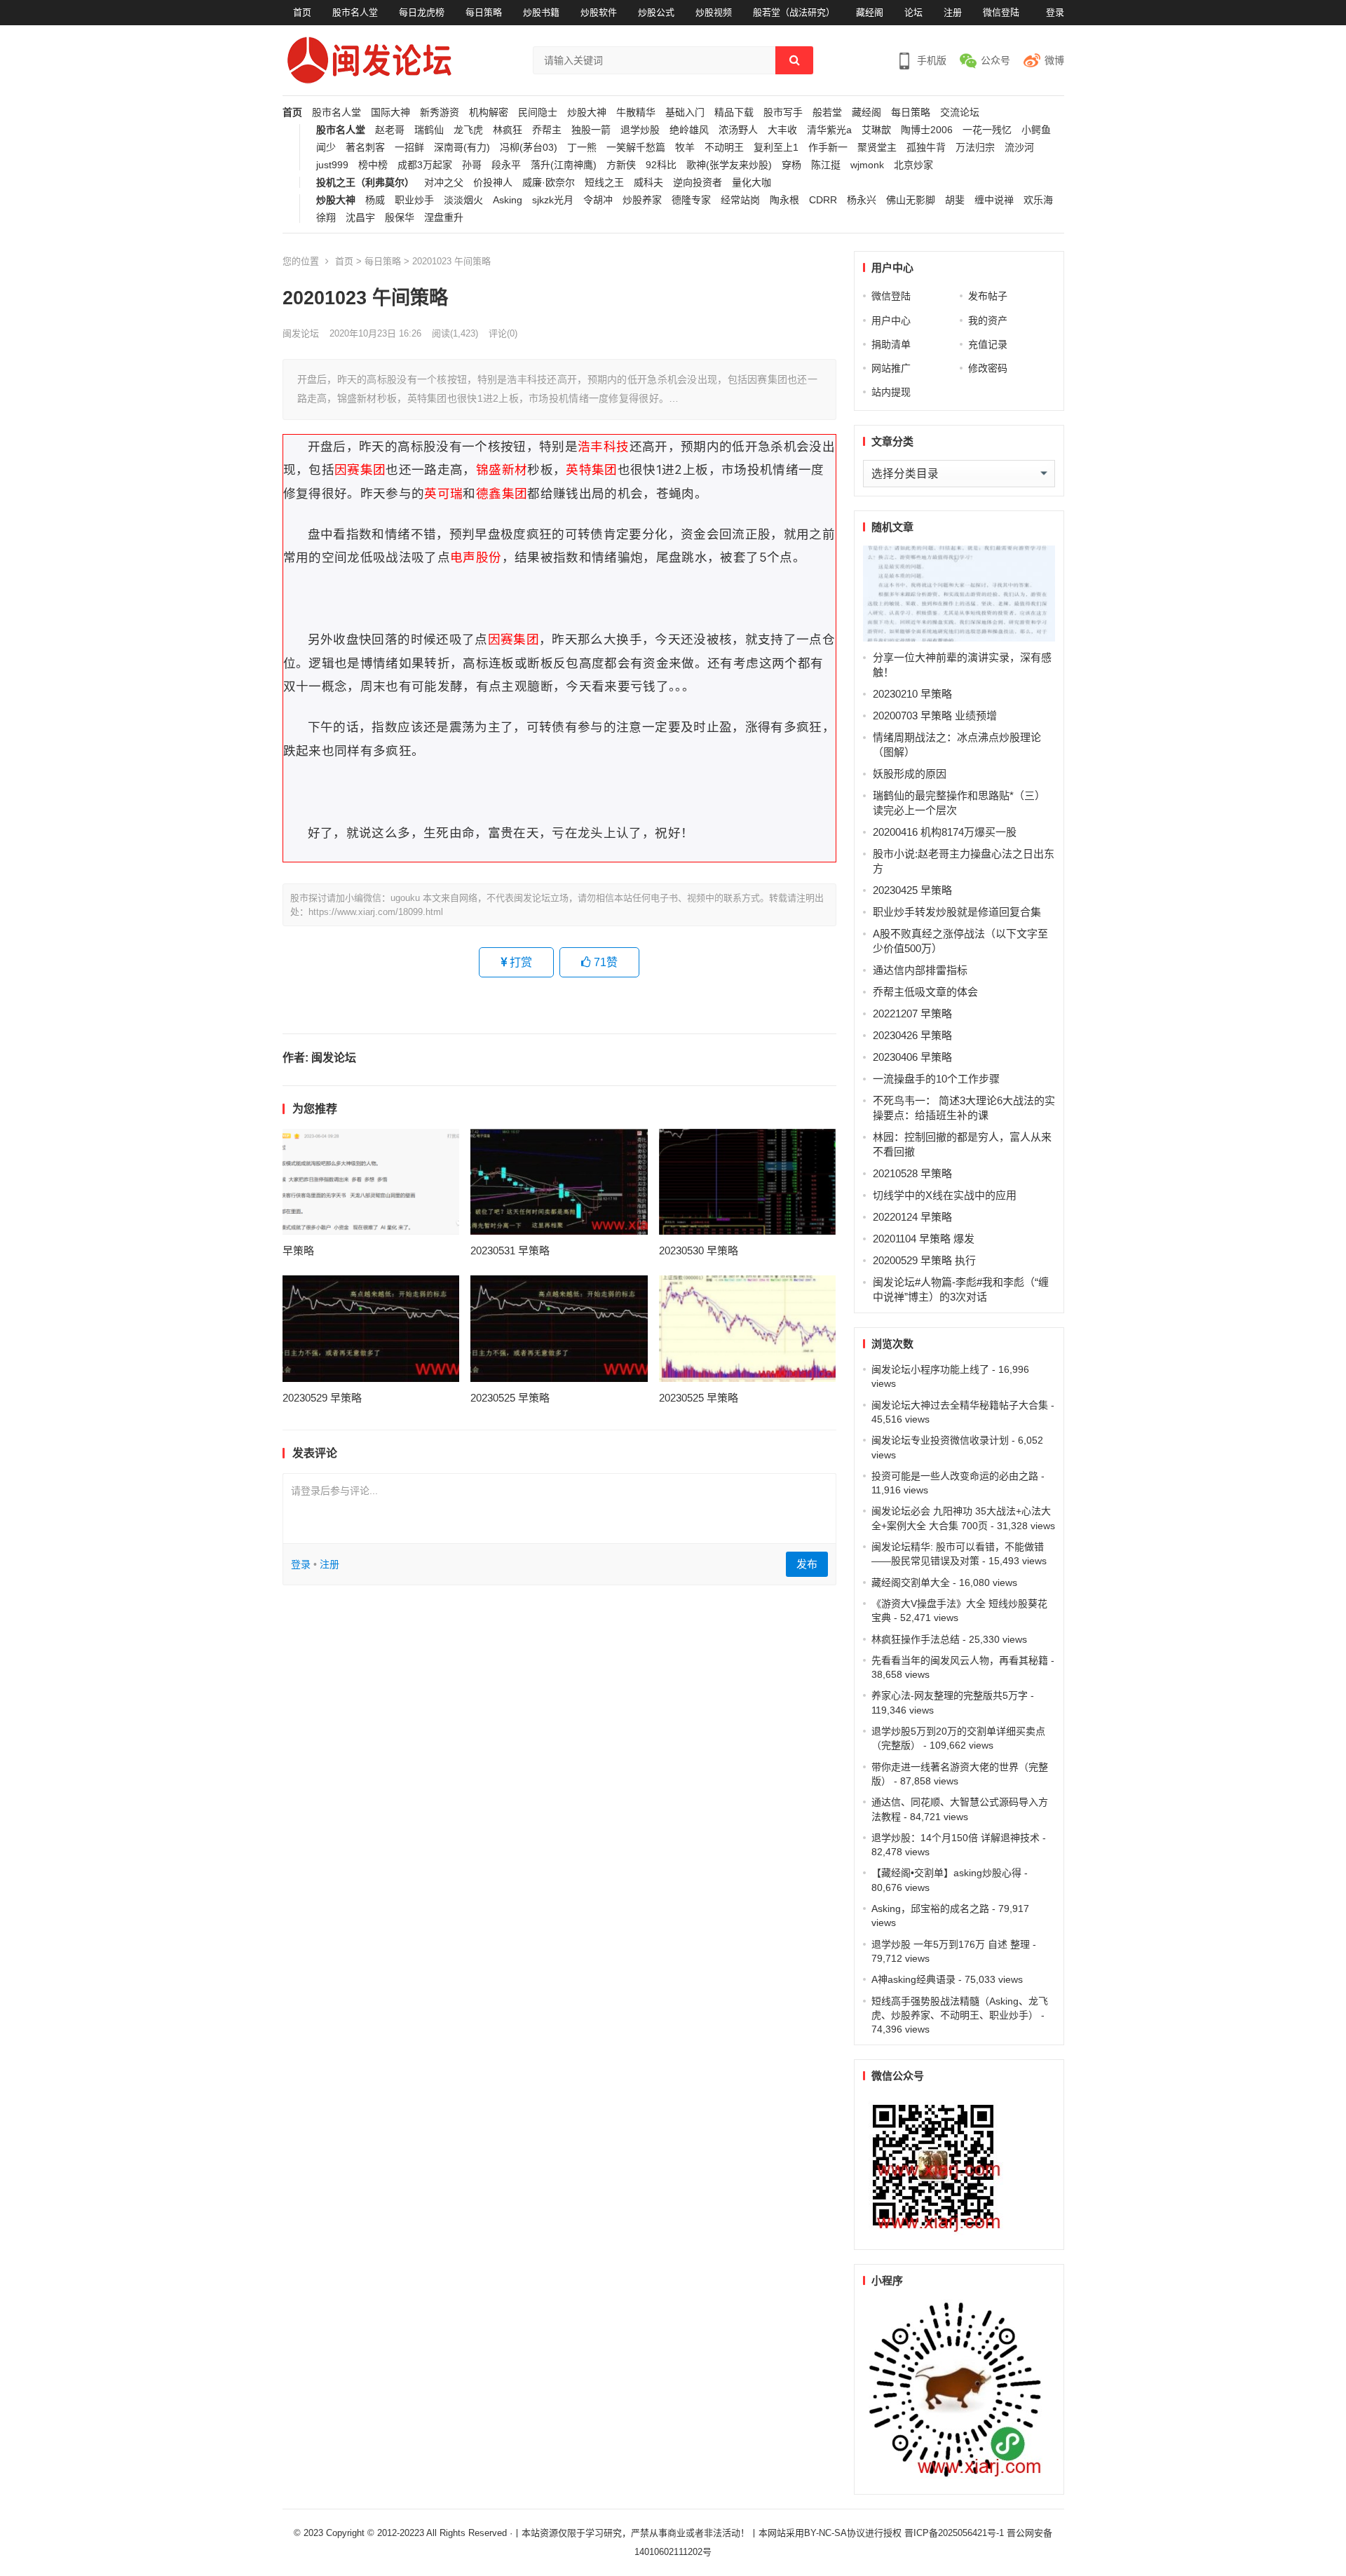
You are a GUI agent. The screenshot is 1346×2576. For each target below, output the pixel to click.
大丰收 (782, 130)
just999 (332, 165)
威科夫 (648, 183)
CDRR (823, 200)
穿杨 (791, 165)
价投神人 (493, 183)
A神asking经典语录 (913, 1979)
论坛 (913, 12)
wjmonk (867, 165)
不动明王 (724, 148)
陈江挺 (826, 165)
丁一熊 (582, 148)
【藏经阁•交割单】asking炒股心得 (946, 1873)
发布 (807, 1564)
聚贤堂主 (877, 148)
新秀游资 (440, 113)
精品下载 (734, 113)
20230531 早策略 (510, 1250)
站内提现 (891, 392)
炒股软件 (599, 12)
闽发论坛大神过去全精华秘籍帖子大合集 (960, 1405)
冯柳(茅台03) (529, 148)
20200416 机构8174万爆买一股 (945, 832)
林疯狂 (508, 130)
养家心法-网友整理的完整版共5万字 (950, 1695)
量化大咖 (752, 183)
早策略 (298, 1250)
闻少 (326, 148)
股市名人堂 (355, 12)
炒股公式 (656, 12)
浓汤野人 (738, 130)
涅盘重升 (444, 218)
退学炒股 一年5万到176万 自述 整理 (951, 1944)
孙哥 (472, 165)
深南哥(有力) (462, 148)
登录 (1055, 12)
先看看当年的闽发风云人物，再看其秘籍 (960, 1660)
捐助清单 (891, 344)
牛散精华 (636, 113)
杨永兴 (862, 200)
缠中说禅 (994, 200)
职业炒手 (414, 200)
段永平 (506, 165)
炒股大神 (587, 113)
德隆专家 (691, 200)
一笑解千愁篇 (636, 148)
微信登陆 (1001, 12)
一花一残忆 (987, 130)
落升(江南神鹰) (564, 165)
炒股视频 (714, 12)
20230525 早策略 (510, 1398)
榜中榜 (373, 165)
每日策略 (484, 12)
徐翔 (326, 218)
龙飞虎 (468, 130)
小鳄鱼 (1036, 130)
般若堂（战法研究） (794, 12)
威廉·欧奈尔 (549, 183)
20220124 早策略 (912, 1217)
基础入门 (685, 113)
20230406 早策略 (912, 1057)
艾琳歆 (876, 130)
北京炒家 (913, 165)
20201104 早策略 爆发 (924, 1239)
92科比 (661, 165)
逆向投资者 (698, 183)
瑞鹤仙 (429, 130)
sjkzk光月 (553, 200)
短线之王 (604, 183)
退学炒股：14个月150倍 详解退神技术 (956, 1838)
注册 (953, 12)
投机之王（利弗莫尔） (365, 183)
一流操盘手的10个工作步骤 (936, 1079)
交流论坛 (960, 113)
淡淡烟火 (463, 200)
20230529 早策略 (322, 1398)
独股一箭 (591, 130)
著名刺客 (365, 148)
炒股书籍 (541, 12)
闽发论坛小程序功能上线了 (930, 1369)
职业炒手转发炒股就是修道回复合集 (957, 912)
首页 (302, 12)
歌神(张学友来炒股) (729, 165)
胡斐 (955, 200)
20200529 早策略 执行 (924, 1260)
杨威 (375, 200)
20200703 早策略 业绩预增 (935, 716)
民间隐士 (538, 113)
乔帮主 (547, 130)
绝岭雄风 (689, 130)
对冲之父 (444, 183)
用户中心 (891, 320)
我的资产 (988, 320)
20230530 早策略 (699, 1250)
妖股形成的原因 (910, 774)
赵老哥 (390, 130)
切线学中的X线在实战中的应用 (945, 1195)
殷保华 (400, 218)
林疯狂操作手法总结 (916, 1639)
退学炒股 (640, 130)
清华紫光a (829, 130)
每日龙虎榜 (422, 12)
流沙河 (1019, 148)
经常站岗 (740, 200)
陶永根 (784, 200)
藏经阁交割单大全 (911, 1582)
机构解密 (489, 113)
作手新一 (828, 148)
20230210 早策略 (912, 694)
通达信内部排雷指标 (920, 970)
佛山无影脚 (911, 200)
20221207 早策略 (912, 1014)
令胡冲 (598, 200)
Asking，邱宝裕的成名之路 (930, 1909)
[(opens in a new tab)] (371, 1182)
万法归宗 (975, 148)
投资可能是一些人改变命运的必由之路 (955, 1476)
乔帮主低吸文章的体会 (925, 992)
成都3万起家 (425, 165)
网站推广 (891, 368)
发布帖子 (988, 296)
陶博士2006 (927, 130)
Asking (508, 200)
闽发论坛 (301, 333)
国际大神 (390, 113)
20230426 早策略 (912, 1035)
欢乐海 (1038, 200)
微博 (1054, 60)
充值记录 (988, 344)
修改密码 (988, 368)
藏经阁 (870, 12)
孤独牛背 (926, 148)
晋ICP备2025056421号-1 (956, 2533)
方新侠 (621, 165)
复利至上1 (776, 148)
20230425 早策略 (912, 890)
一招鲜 (409, 148)
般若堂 (827, 113)
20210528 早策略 (912, 1173)
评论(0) (503, 333)
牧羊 (685, 148)
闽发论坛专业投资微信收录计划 (940, 1440)
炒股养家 (642, 200)
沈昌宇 (360, 218)
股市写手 (783, 113)
